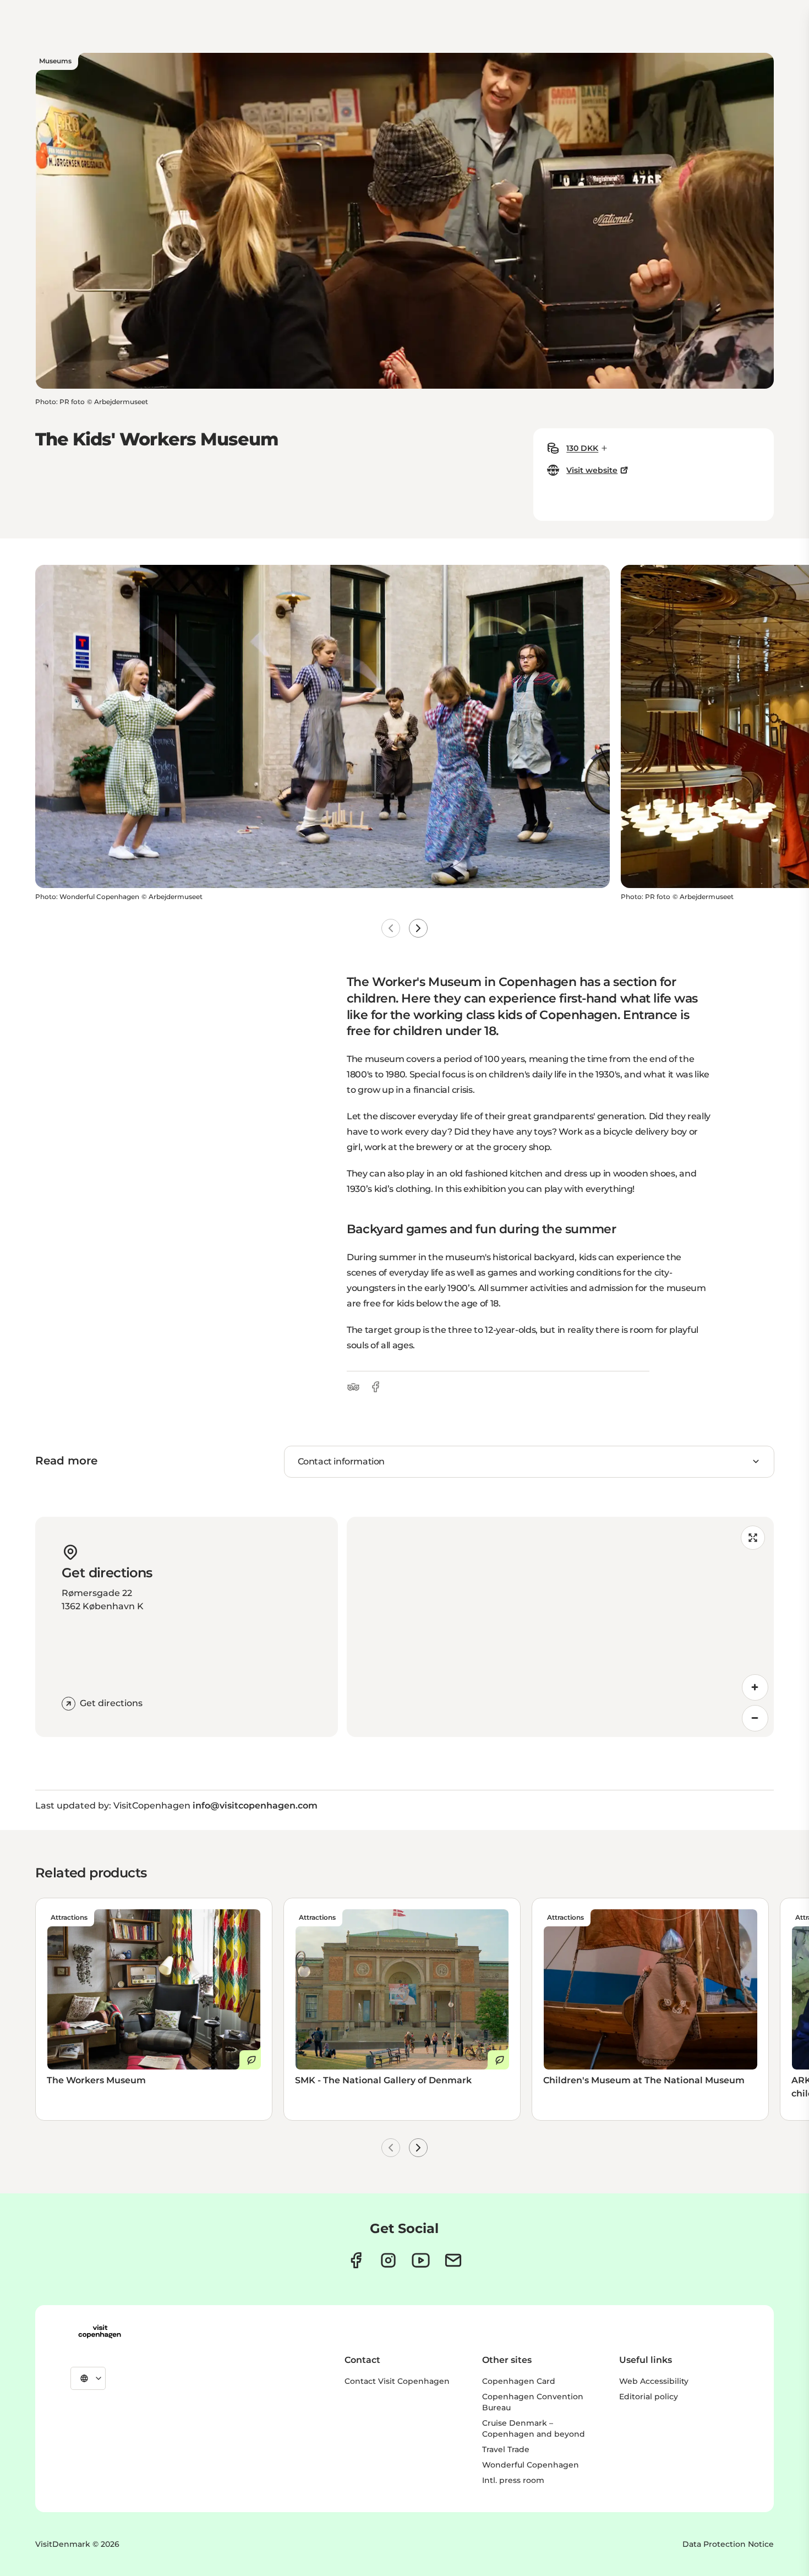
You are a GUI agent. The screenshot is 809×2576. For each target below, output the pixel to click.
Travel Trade (506, 2449)
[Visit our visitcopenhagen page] (356, 2260)
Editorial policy (649, 2397)
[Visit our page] (388, 2260)
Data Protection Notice (728, 2544)
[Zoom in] (755, 1687)
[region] (560, 1627)
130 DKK (582, 448)
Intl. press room (513, 2480)
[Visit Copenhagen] (100, 2332)
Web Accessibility (654, 2381)
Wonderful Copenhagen (531, 2465)
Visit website (592, 470)
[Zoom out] (755, 1718)
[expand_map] (753, 1538)
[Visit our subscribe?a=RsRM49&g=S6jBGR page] (453, 2260)
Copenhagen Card (519, 2381)
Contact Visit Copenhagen (397, 2381)
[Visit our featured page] (421, 2260)
